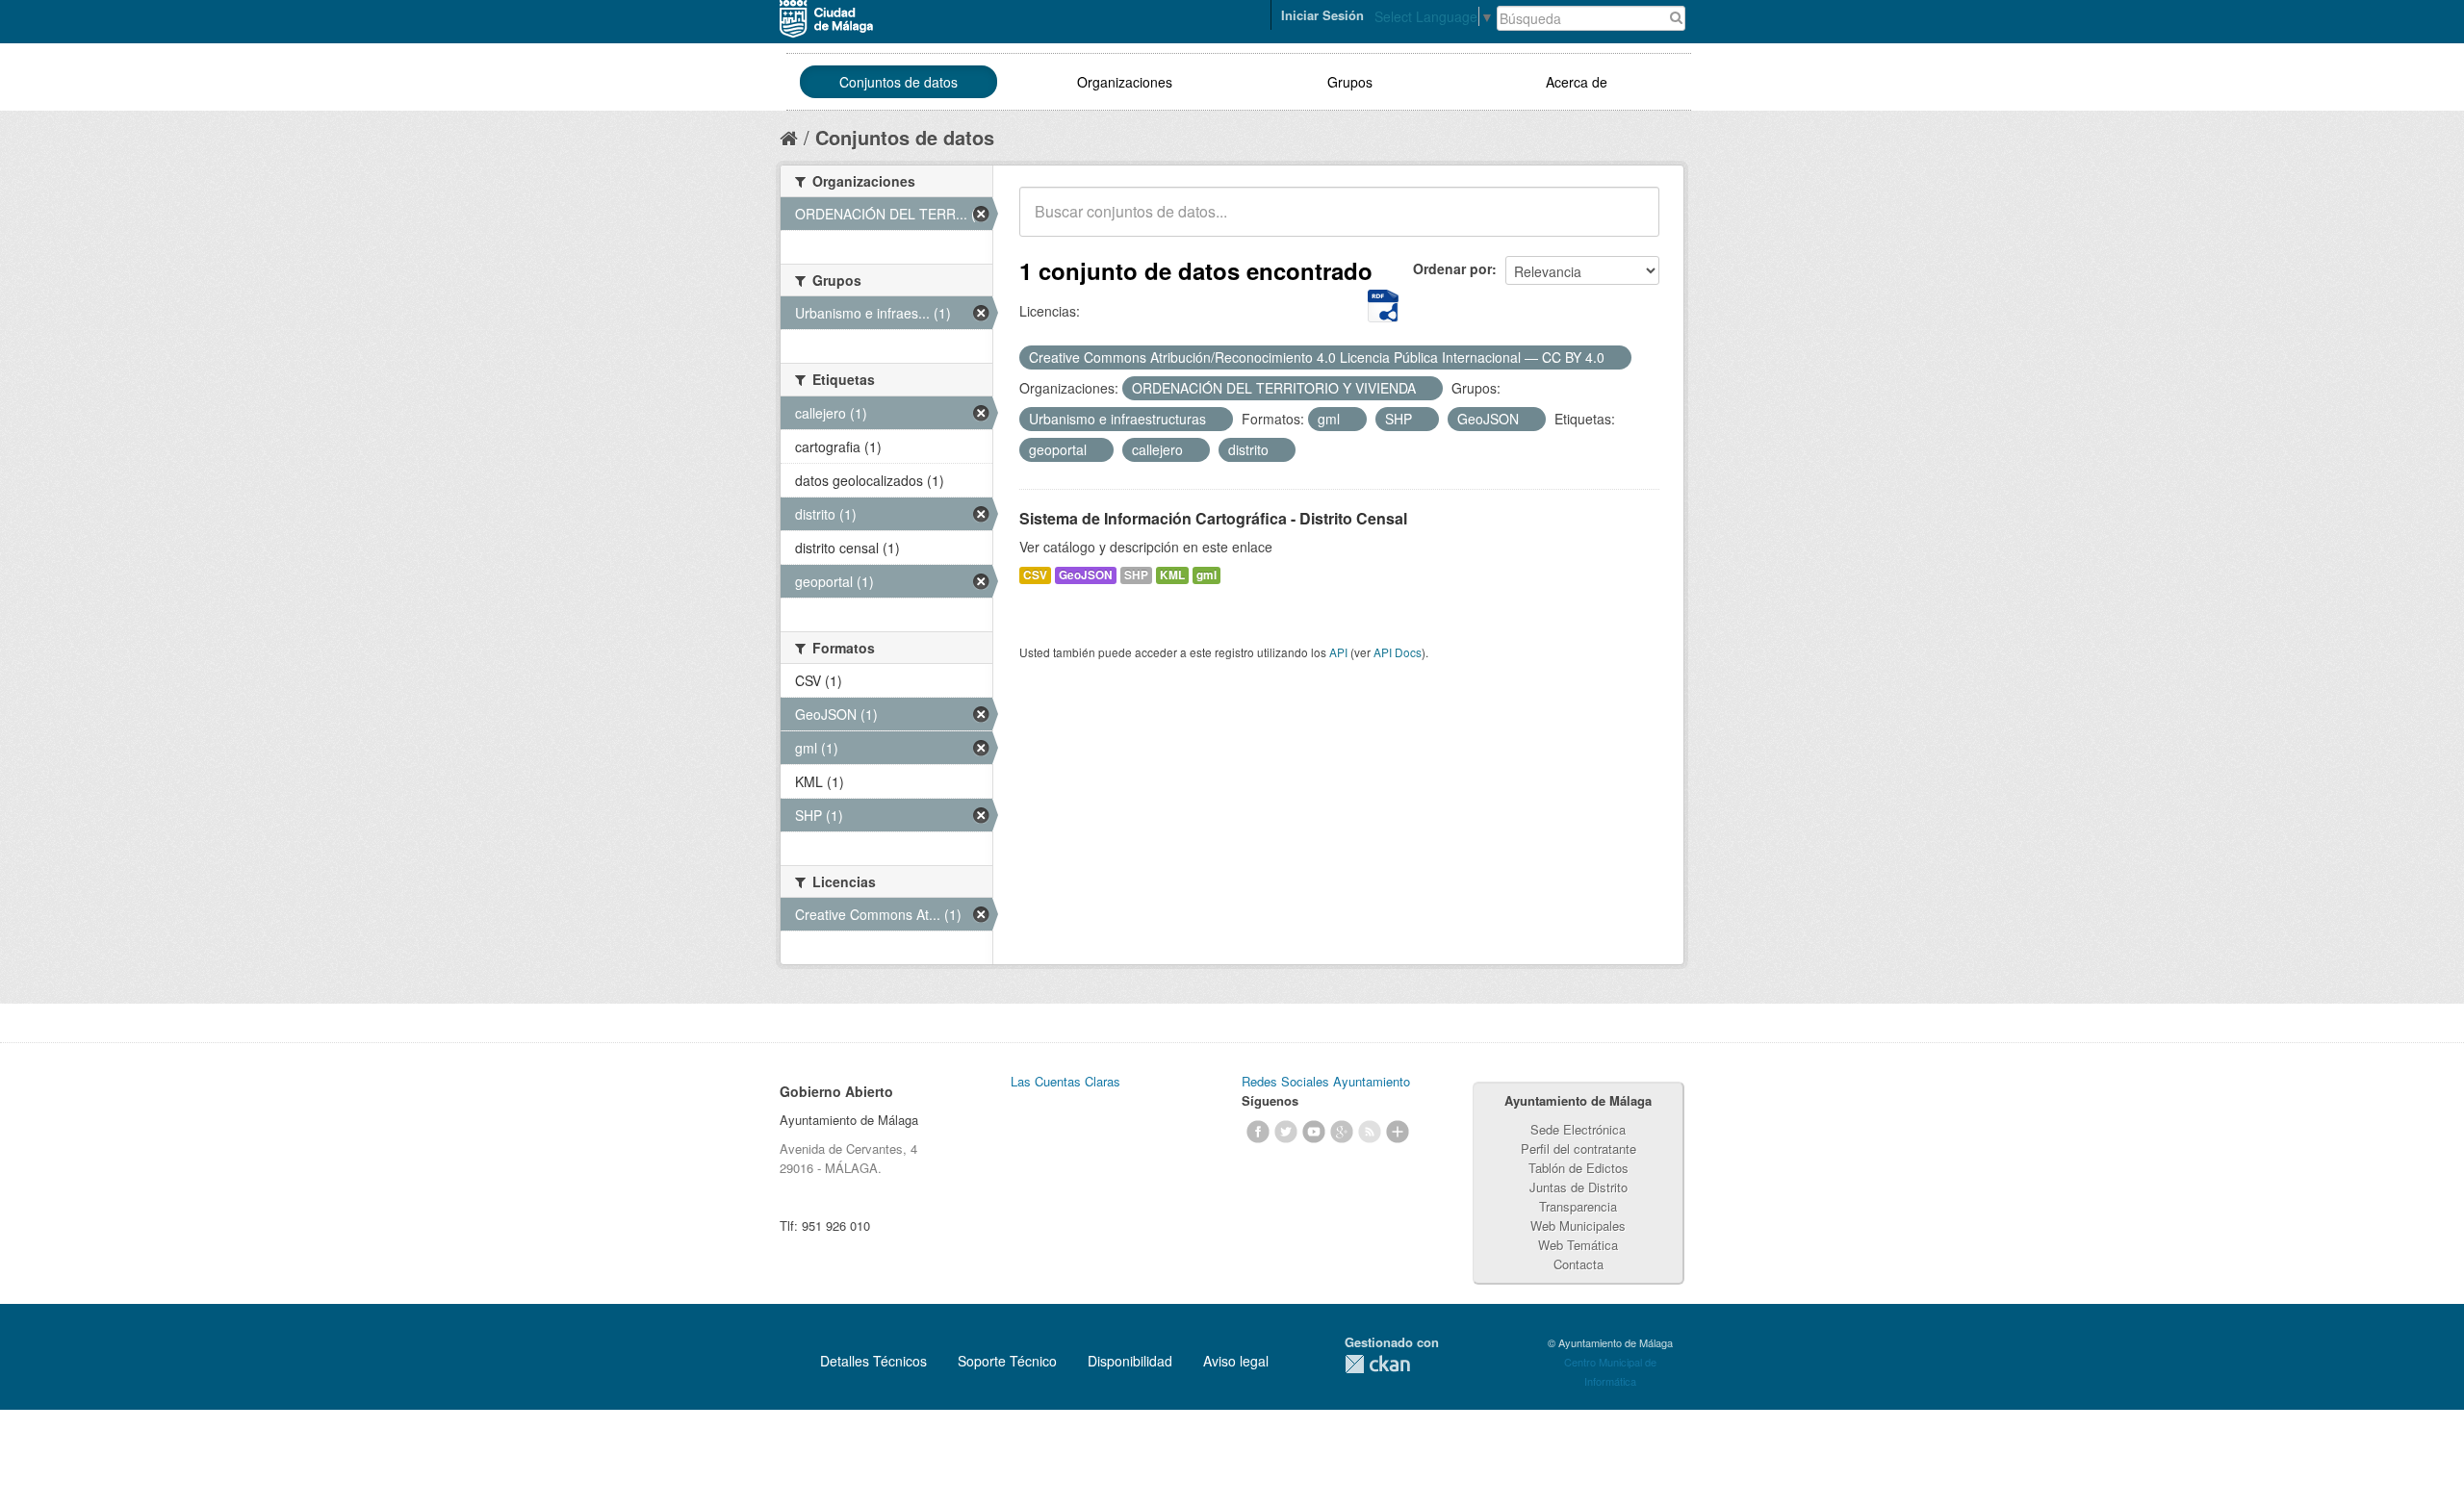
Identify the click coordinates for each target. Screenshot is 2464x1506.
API (1338, 652)
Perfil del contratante (1578, 1149)
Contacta (1578, 1264)
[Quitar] (1615, 358)
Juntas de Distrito (1578, 1187)
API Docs (1398, 652)
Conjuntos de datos (898, 82)
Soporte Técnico (1007, 1361)
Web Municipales (1578, 1225)
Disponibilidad (1130, 1361)
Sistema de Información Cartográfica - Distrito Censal (1213, 518)
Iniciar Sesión (1322, 15)
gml (1206, 575)
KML (1172, 575)
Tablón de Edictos (1578, 1168)
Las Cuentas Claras (1065, 1081)
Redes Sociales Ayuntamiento (1326, 1081)
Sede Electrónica (1578, 1129)
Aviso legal (1236, 1361)
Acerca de (1577, 82)
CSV (1035, 575)
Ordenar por (1452, 268)
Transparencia (1578, 1206)
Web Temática (1578, 1245)
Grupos (1350, 82)
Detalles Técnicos (873, 1361)
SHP (1136, 575)
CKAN (1377, 1364)
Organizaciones (1125, 82)
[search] (1631, 222)
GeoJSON (1086, 575)
